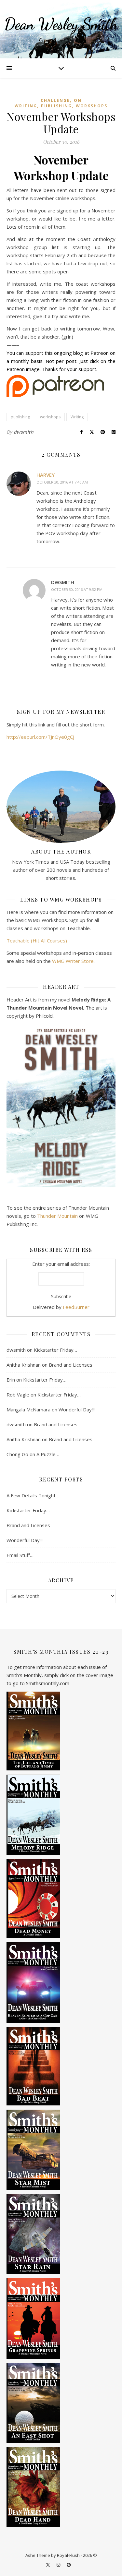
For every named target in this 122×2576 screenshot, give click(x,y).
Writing (77, 417)
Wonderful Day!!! (77, 1409)
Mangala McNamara (28, 1409)
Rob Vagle (18, 1395)
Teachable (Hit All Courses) (37, 941)
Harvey (46, 475)
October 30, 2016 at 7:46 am (62, 482)
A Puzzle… (48, 1454)
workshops (92, 106)
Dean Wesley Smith (61, 24)
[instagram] (59, 2565)
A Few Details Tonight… (33, 1495)
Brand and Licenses (71, 1365)
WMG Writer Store (73, 961)
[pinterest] (69, 2565)
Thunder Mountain (57, 1216)
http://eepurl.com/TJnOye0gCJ (40, 737)
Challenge (55, 100)
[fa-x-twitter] (48, 2565)
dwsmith (24, 432)
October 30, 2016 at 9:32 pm (77, 589)
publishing (56, 106)
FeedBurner (76, 1307)
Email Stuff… (20, 1555)
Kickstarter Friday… (55, 1350)
